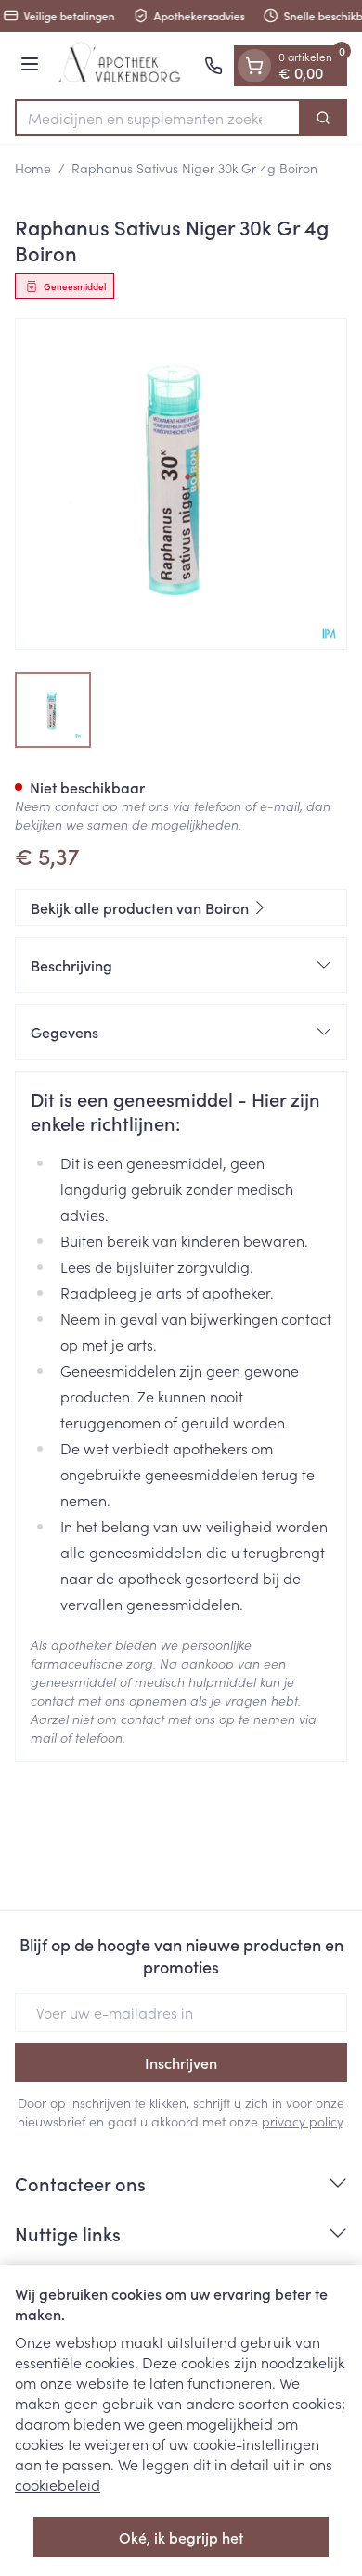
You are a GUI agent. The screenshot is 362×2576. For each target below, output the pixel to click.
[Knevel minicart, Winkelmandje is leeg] (254, 66)
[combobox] (158, 118)
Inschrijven (181, 2062)
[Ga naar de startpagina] (124, 65)
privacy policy (302, 2121)
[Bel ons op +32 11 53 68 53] (213, 66)
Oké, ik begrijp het (181, 2537)
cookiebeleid (58, 2484)
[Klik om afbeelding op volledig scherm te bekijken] (181, 484)
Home (33, 168)
